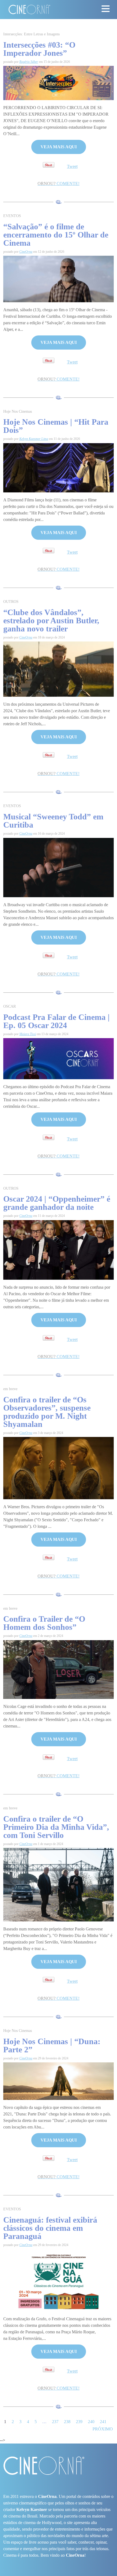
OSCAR (10, 1006)
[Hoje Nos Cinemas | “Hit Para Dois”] (59, 467)
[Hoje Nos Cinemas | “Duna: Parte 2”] (59, 2081)
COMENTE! (59, 183)
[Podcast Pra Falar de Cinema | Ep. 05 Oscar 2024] (59, 1058)
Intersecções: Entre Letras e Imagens (31, 34)
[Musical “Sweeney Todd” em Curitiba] (59, 867)
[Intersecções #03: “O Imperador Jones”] (59, 83)
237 (55, 2422)
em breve (10, 1389)
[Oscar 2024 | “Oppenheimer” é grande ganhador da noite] (59, 1249)
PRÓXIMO (103, 2429)
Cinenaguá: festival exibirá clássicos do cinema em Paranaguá (50, 2228)
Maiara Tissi (28, 1034)
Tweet (72, 166)
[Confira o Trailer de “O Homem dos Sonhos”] (59, 1669)
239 (79, 2422)
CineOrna (26, 252)
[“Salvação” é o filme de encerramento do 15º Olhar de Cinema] (59, 278)
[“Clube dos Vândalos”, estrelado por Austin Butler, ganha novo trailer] (59, 669)
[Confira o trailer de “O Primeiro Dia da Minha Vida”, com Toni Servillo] (59, 1884)
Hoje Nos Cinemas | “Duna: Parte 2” (52, 2045)
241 (103, 2422)
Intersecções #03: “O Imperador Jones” (39, 49)
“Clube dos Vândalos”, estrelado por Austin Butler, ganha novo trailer (51, 620)
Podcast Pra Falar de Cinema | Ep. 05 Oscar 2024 (56, 1021)
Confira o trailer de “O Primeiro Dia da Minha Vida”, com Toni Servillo (56, 1827)
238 (67, 2422)
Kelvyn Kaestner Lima (34, 439)
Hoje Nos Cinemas (18, 411)
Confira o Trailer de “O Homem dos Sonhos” (44, 1623)
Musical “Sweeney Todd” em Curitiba (53, 821)
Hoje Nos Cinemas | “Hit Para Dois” (56, 426)
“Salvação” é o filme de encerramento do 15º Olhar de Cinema (56, 235)
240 (91, 2422)
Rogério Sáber (29, 62)
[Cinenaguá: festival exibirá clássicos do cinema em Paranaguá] (59, 2280)
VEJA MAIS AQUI (59, 147)
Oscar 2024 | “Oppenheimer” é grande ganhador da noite (57, 1203)
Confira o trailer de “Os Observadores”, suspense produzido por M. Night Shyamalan (47, 1412)
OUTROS (11, 602)
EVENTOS (12, 216)
